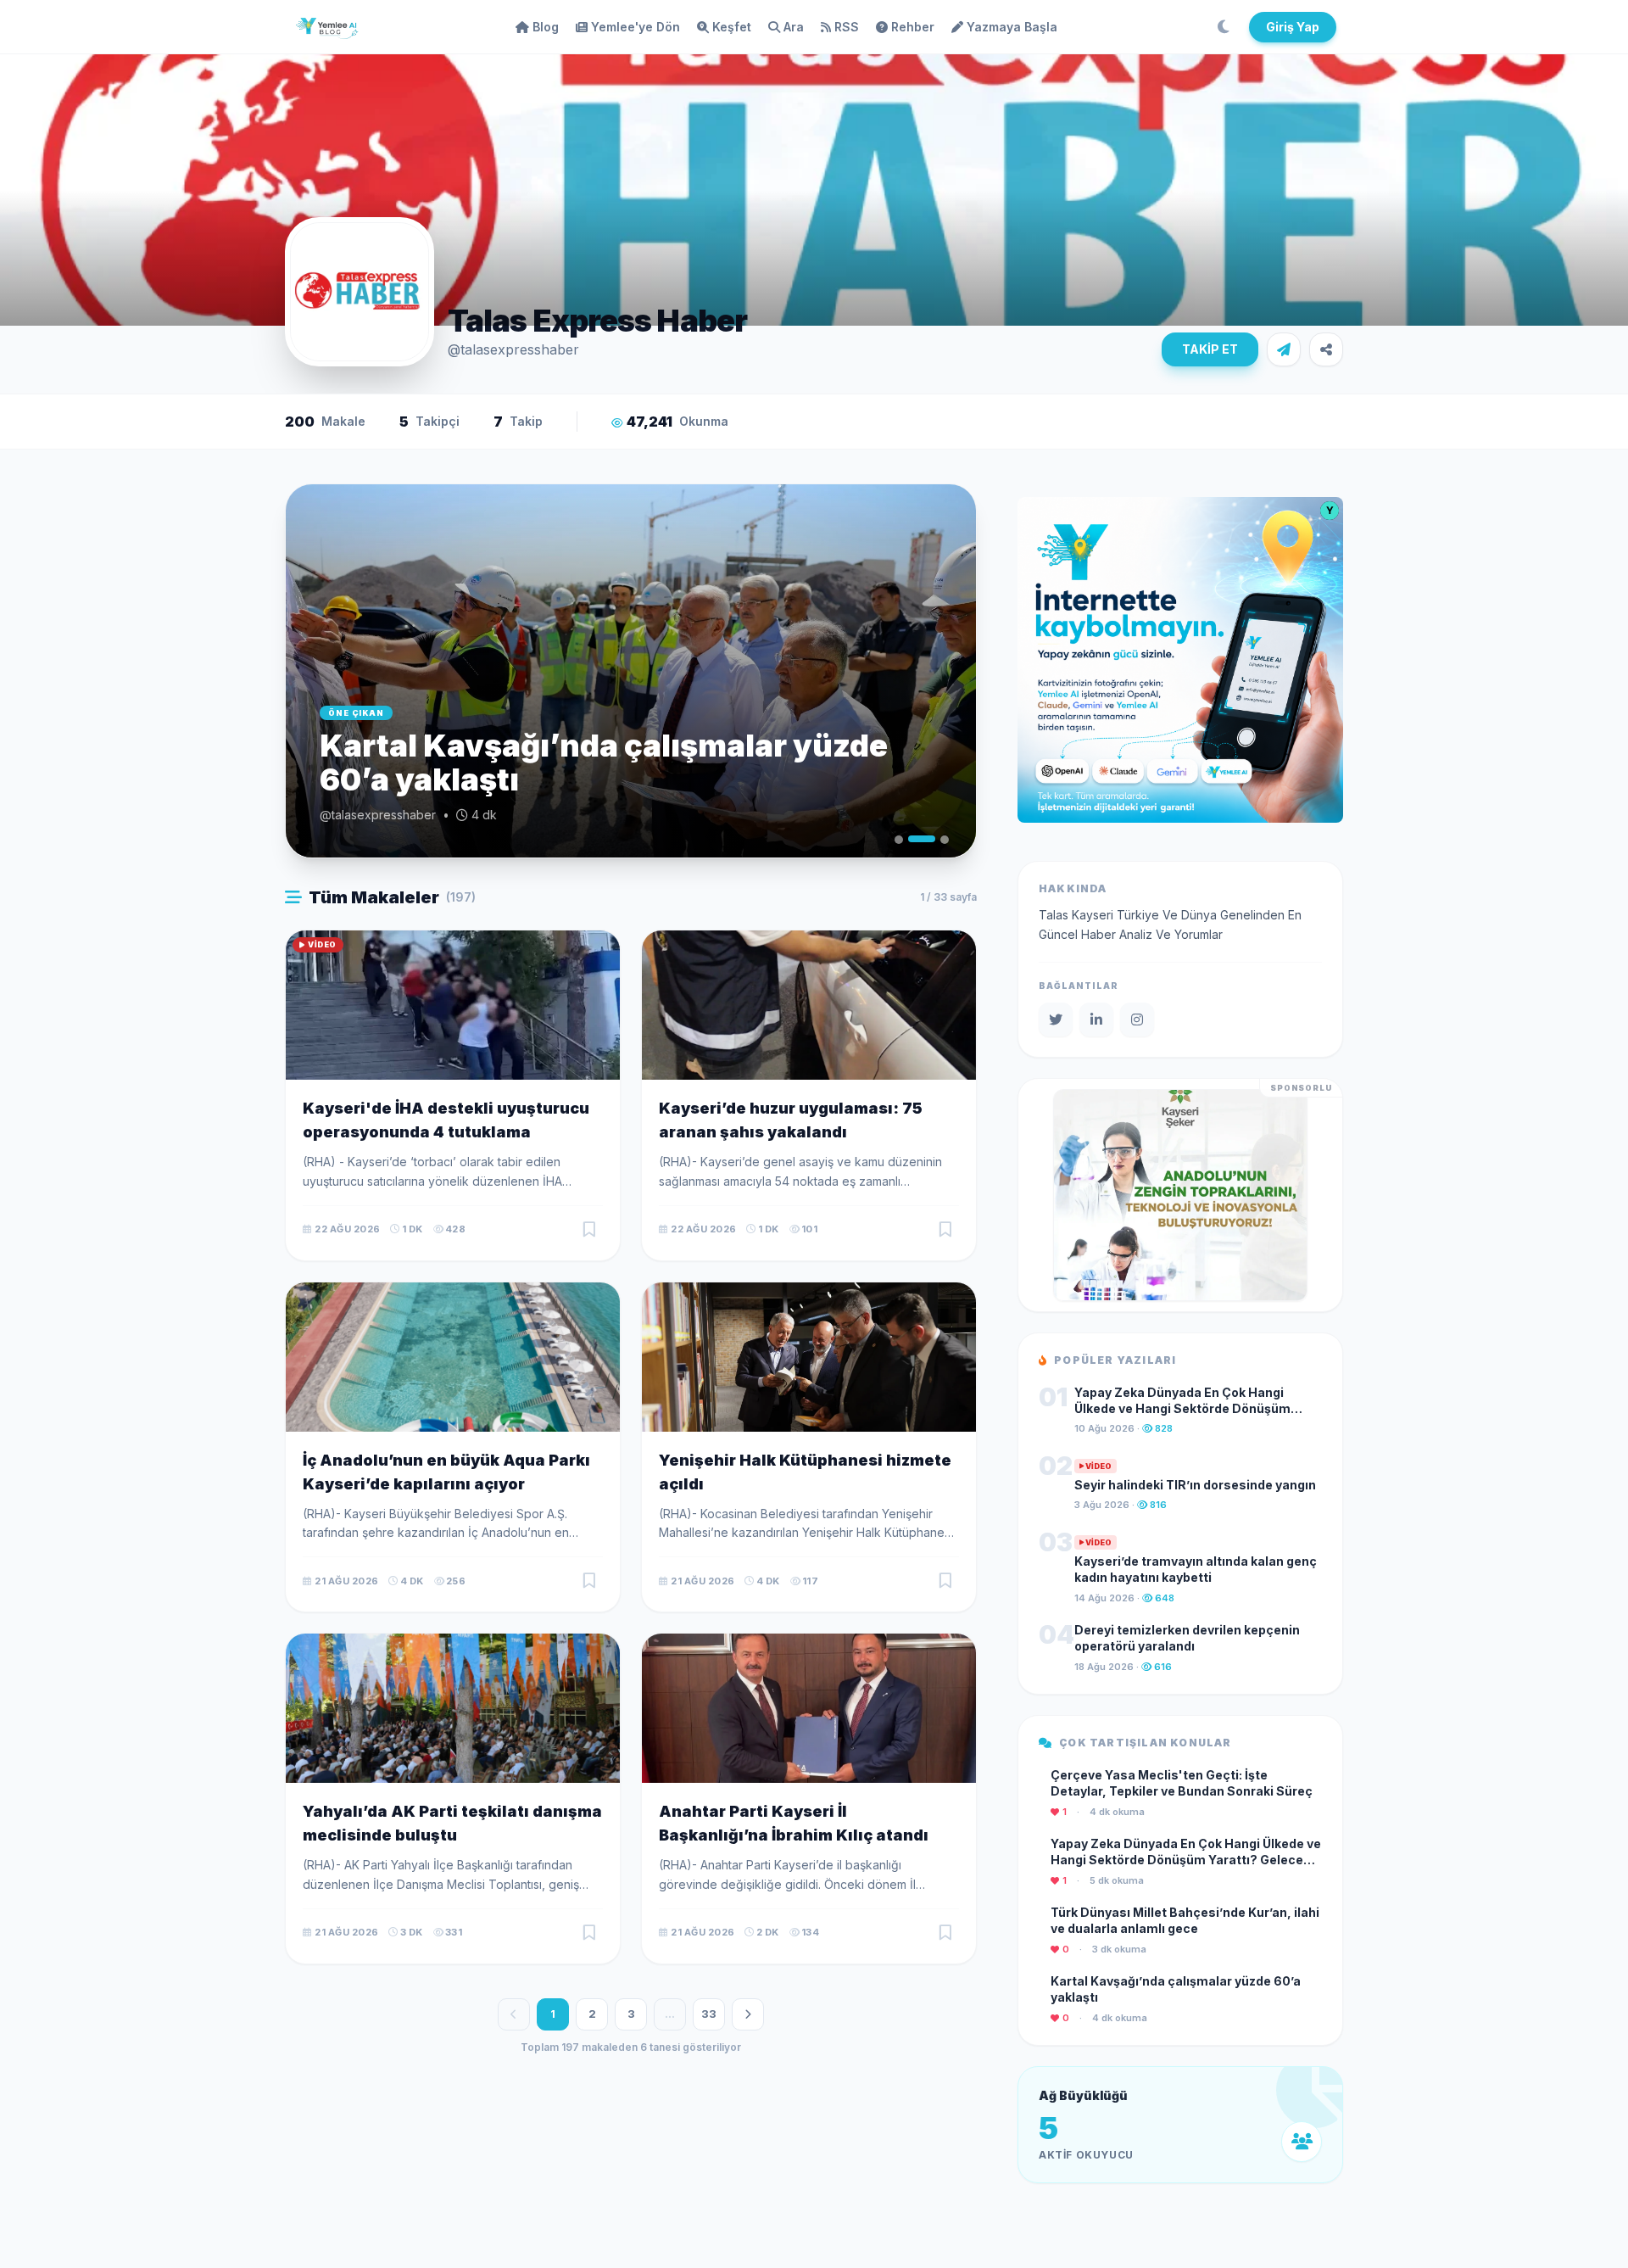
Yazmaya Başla (1012, 27)
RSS (847, 27)
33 (709, 2014)
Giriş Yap (1293, 27)
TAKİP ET (1210, 349)
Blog (546, 27)
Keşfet (732, 27)
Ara (794, 27)
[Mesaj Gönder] (1284, 349)
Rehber (913, 27)
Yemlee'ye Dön (636, 27)
